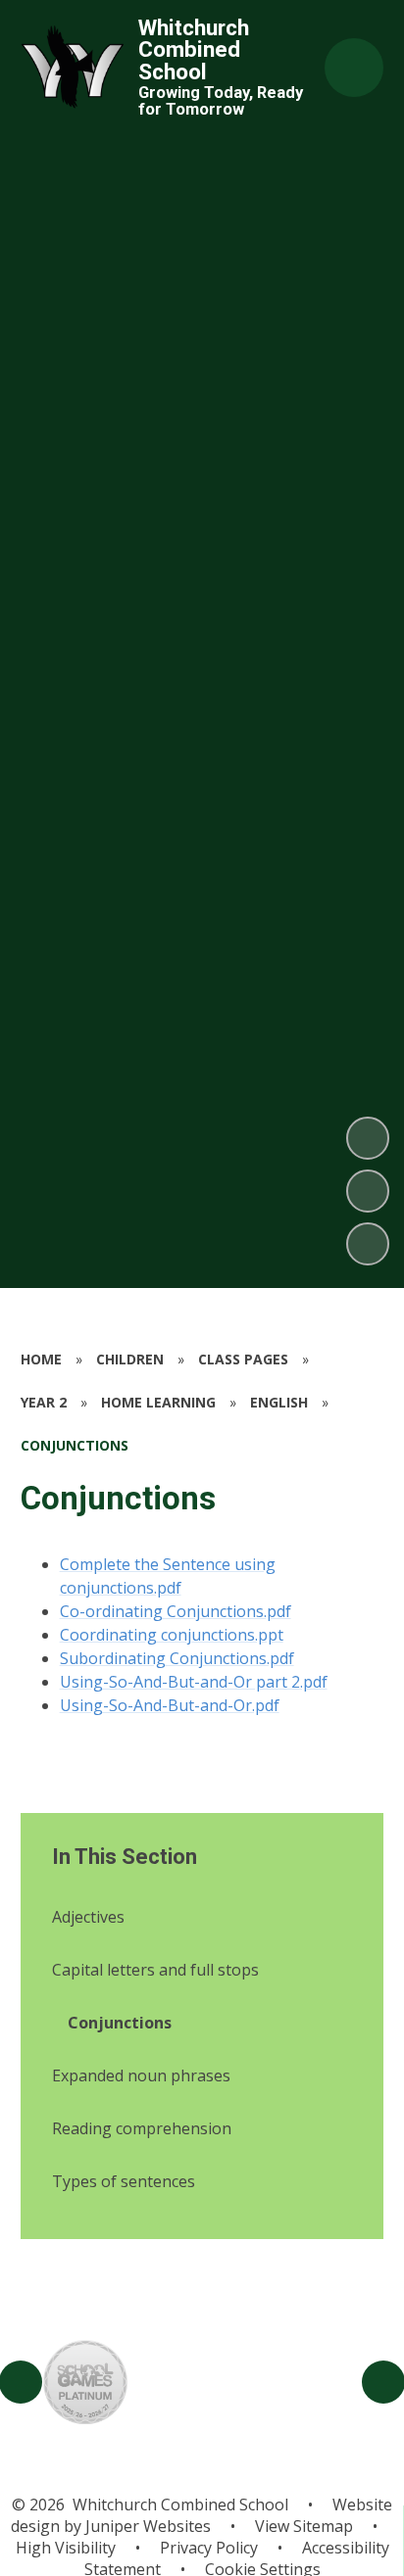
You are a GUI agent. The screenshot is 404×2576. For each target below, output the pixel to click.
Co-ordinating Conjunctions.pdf (176, 1611)
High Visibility (66, 2548)
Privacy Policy (209, 2548)
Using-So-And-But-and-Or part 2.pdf (194, 1682)
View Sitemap (304, 2526)
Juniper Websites (146, 2526)
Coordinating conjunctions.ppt (172, 1635)
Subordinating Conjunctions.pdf (177, 1658)
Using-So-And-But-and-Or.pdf (170, 1705)
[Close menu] (354, 68)
